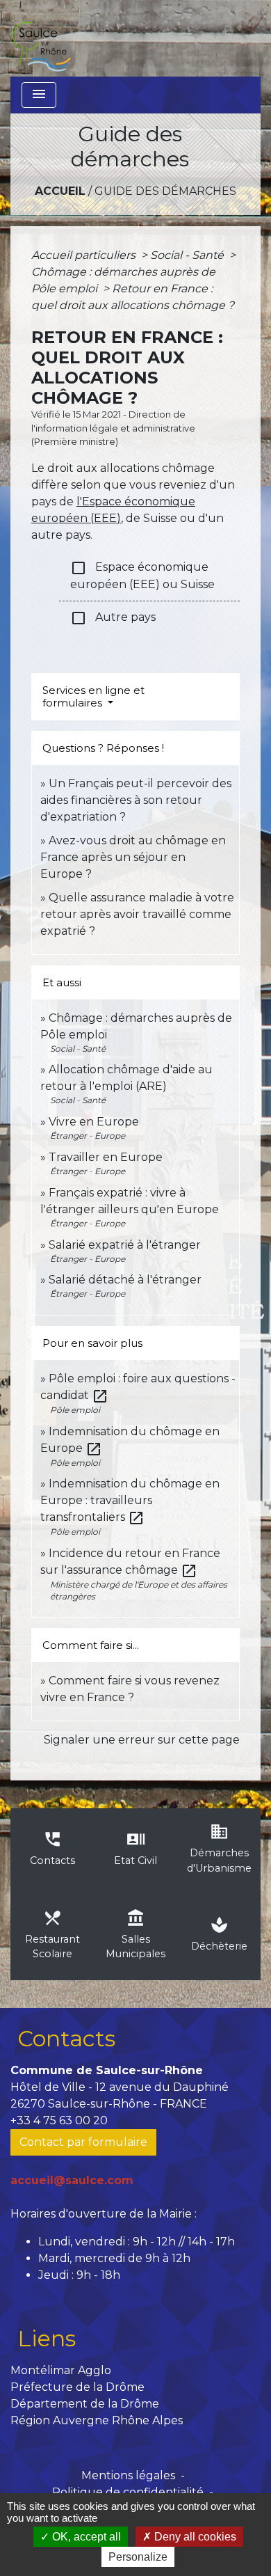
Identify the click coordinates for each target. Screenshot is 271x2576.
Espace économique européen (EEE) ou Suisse (142, 575)
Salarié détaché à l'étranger (125, 1280)
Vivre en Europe (94, 1122)
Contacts (66, 2038)
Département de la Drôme (85, 2404)
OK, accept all (85, 2537)
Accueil (60, 191)
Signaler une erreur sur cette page (142, 1740)
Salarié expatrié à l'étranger (125, 1245)
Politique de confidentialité (128, 2492)
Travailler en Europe (106, 1157)
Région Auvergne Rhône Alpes (97, 2420)
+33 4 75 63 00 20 (59, 2120)
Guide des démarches (165, 191)
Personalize (138, 2557)
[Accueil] (41, 38)
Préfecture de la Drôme (77, 2387)
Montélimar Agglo (61, 2370)
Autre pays (113, 618)
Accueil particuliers (85, 255)
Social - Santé (188, 255)
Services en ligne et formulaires (93, 696)
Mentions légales (128, 2475)
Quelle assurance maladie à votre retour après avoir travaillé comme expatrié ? (137, 914)
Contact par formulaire (83, 2142)
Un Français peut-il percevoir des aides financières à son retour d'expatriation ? (136, 800)
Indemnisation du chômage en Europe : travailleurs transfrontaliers (130, 1500)
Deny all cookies (194, 2537)
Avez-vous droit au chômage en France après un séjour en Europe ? (133, 857)
